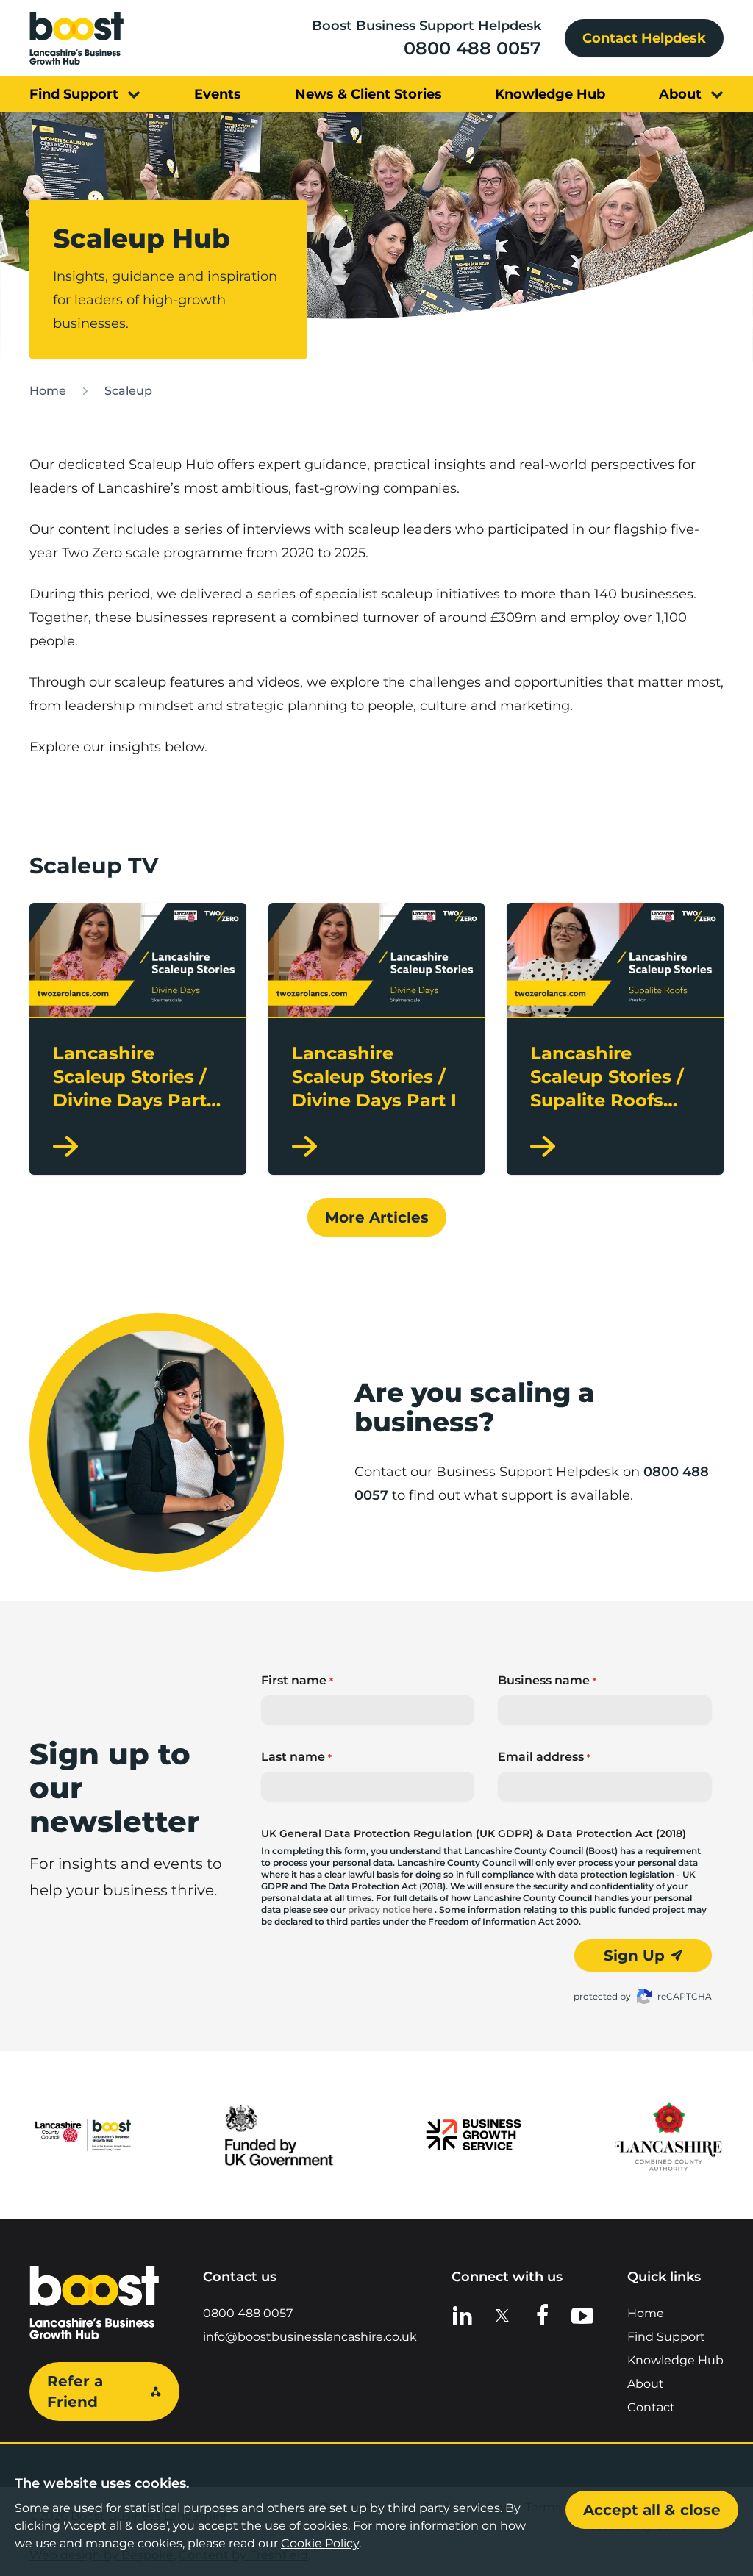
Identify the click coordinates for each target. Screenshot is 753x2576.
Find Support (666, 2337)
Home (48, 391)
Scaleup (128, 391)
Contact (651, 2407)
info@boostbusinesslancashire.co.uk (310, 2337)
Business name (547, 1680)
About (646, 2384)
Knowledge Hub (675, 2360)
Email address (544, 1757)
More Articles (377, 1217)
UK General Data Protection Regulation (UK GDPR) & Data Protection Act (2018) (474, 1833)
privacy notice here (391, 1910)
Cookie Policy (320, 2543)
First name (297, 1680)
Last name (296, 1757)
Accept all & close (652, 2510)
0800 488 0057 (472, 48)
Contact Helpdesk (644, 38)
